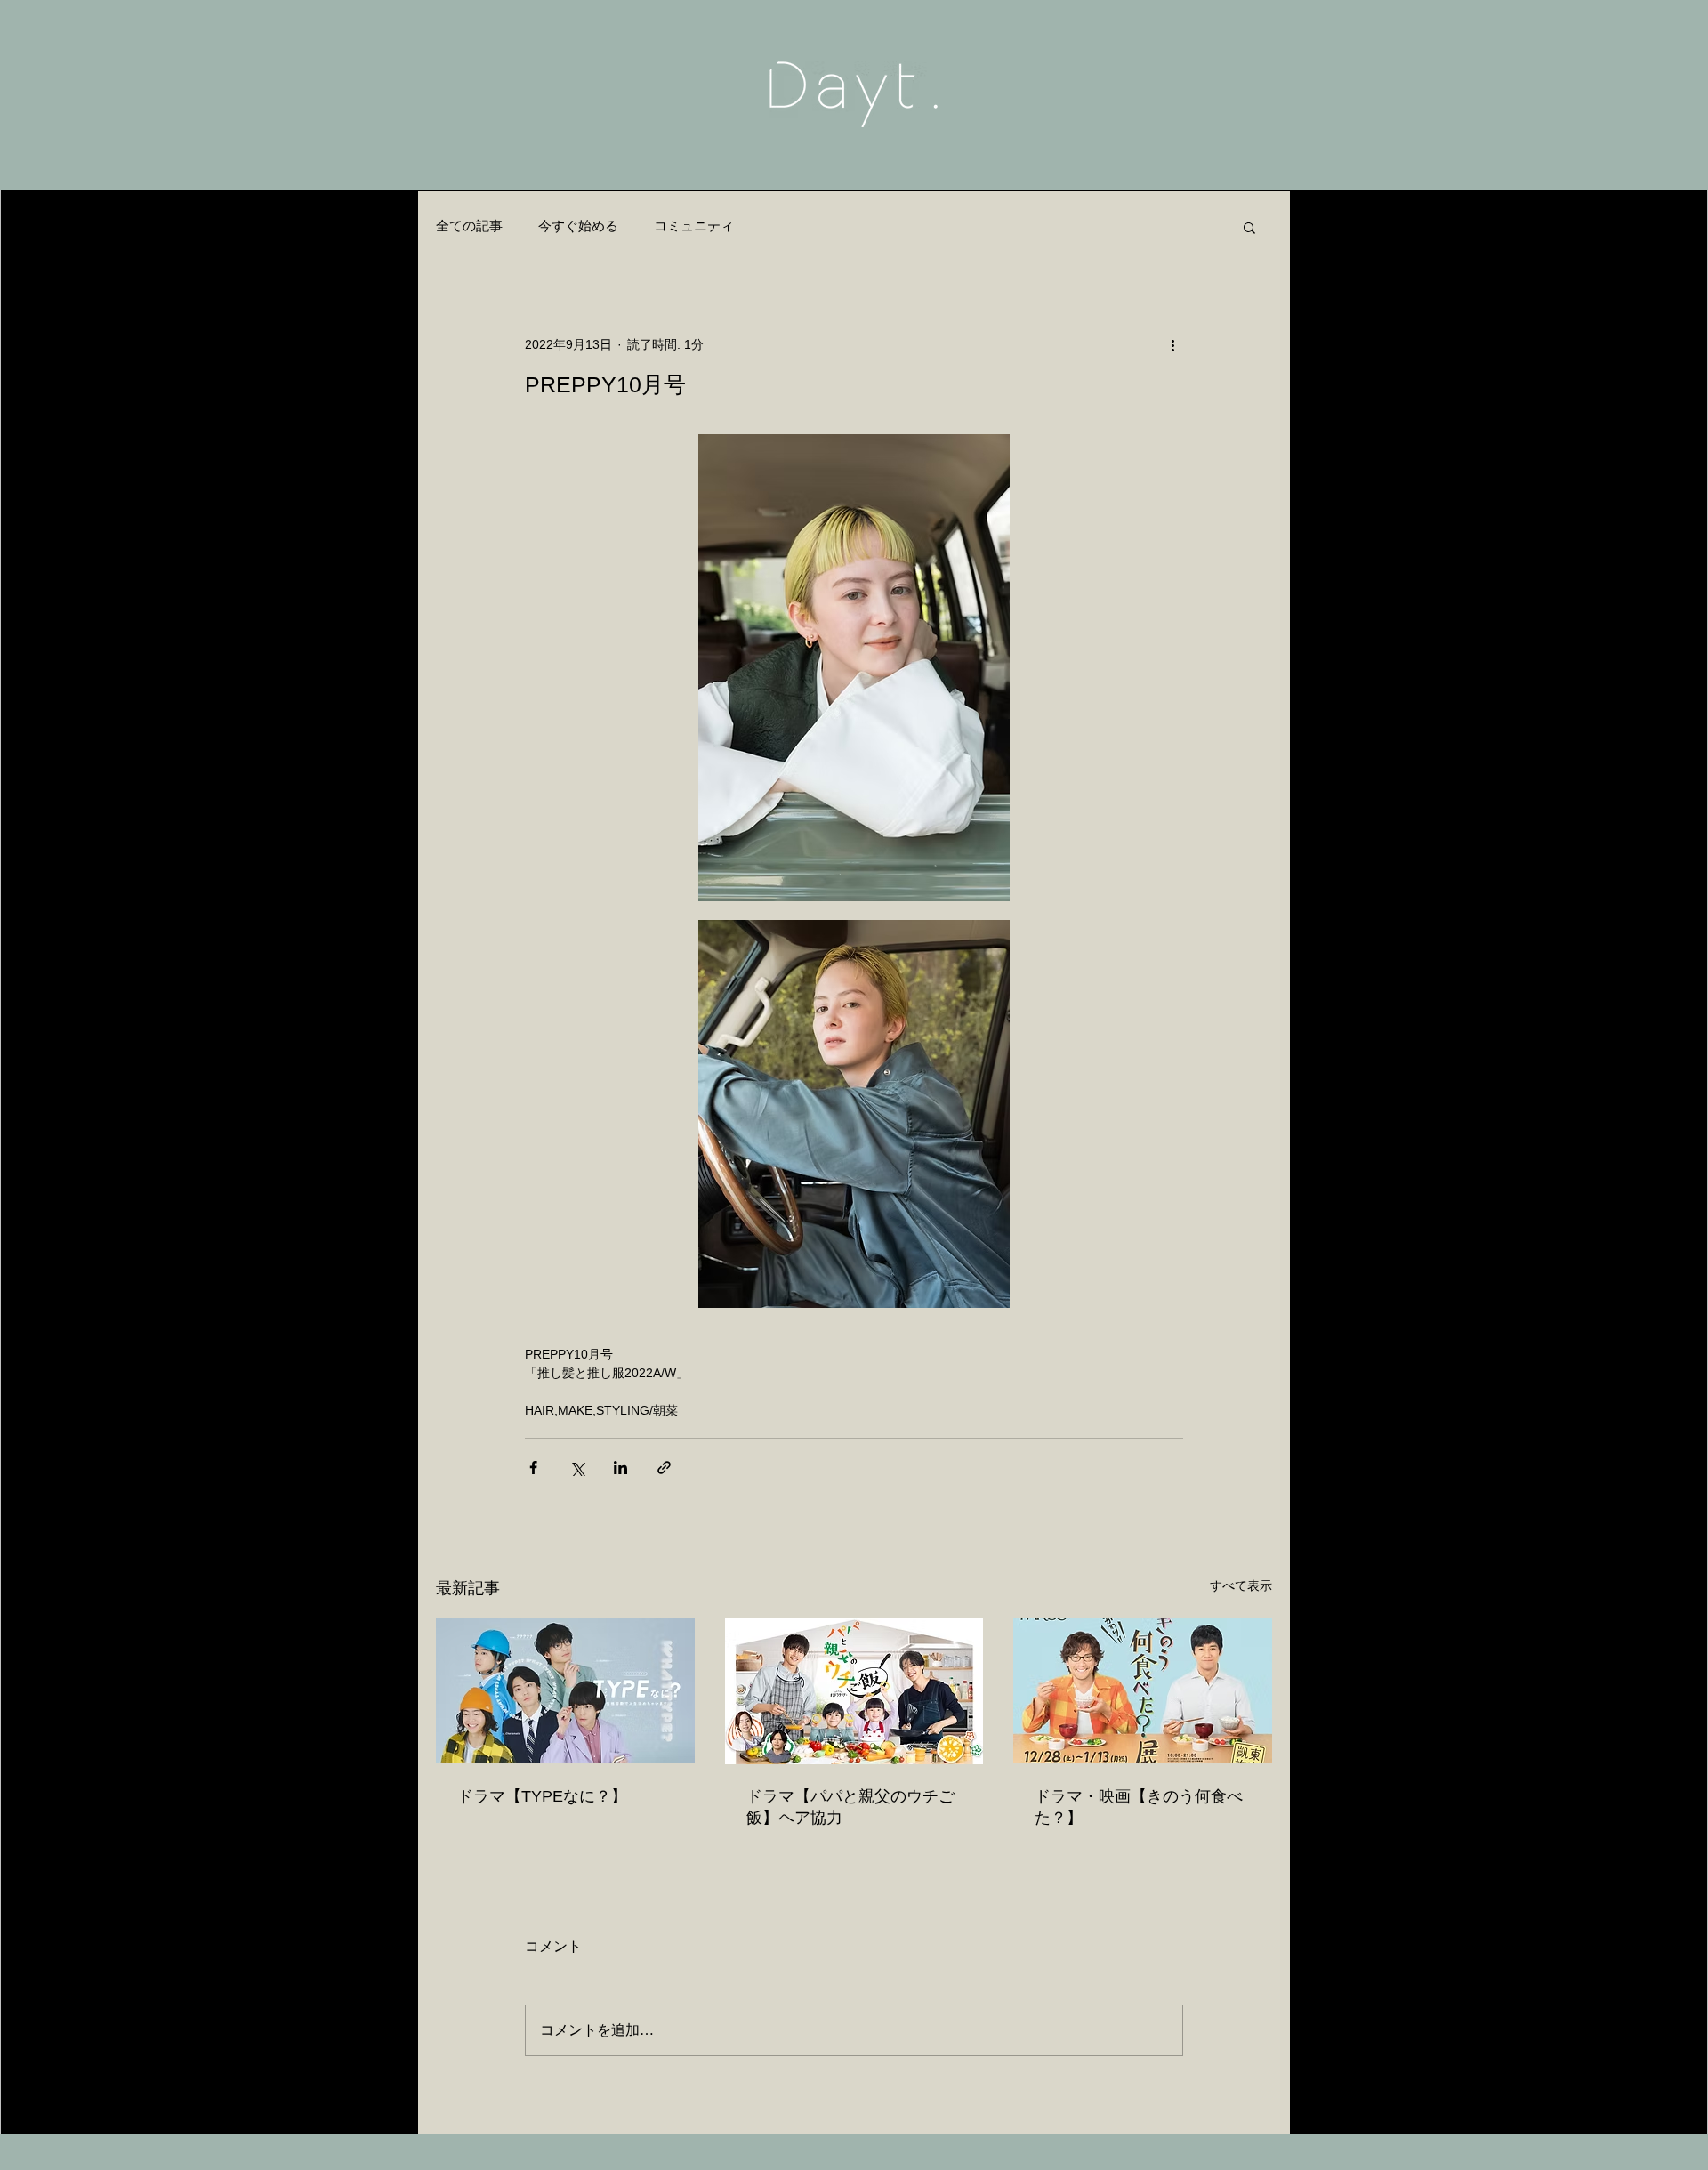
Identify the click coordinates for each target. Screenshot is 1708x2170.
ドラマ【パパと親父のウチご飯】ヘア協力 (850, 1807)
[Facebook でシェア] (533, 1468)
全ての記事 (469, 226)
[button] (1249, 227)
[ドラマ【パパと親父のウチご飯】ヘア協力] (854, 1691)
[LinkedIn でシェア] (620, 1468)
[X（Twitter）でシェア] (577, 1468)
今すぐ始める (578, 226)
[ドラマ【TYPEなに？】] (565, 1691)
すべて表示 (1241, 1585)
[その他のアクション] (1172, 344)
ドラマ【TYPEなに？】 (542, 1796)
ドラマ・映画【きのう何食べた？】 (1139, 1807)
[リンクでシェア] (664, 1468)
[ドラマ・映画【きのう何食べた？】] (1143, 1691)
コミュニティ (694, 226)
